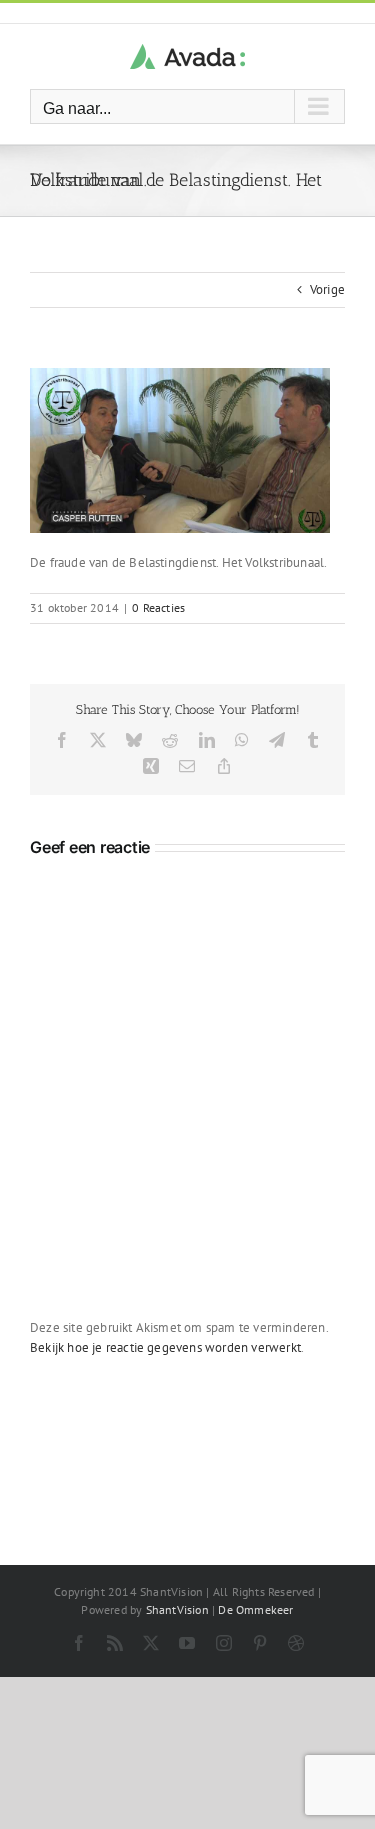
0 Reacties (158, 607)
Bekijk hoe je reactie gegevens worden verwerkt (165, 1347)
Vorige (327, 289)
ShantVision (177, 1609)
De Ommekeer (255, 1609)
